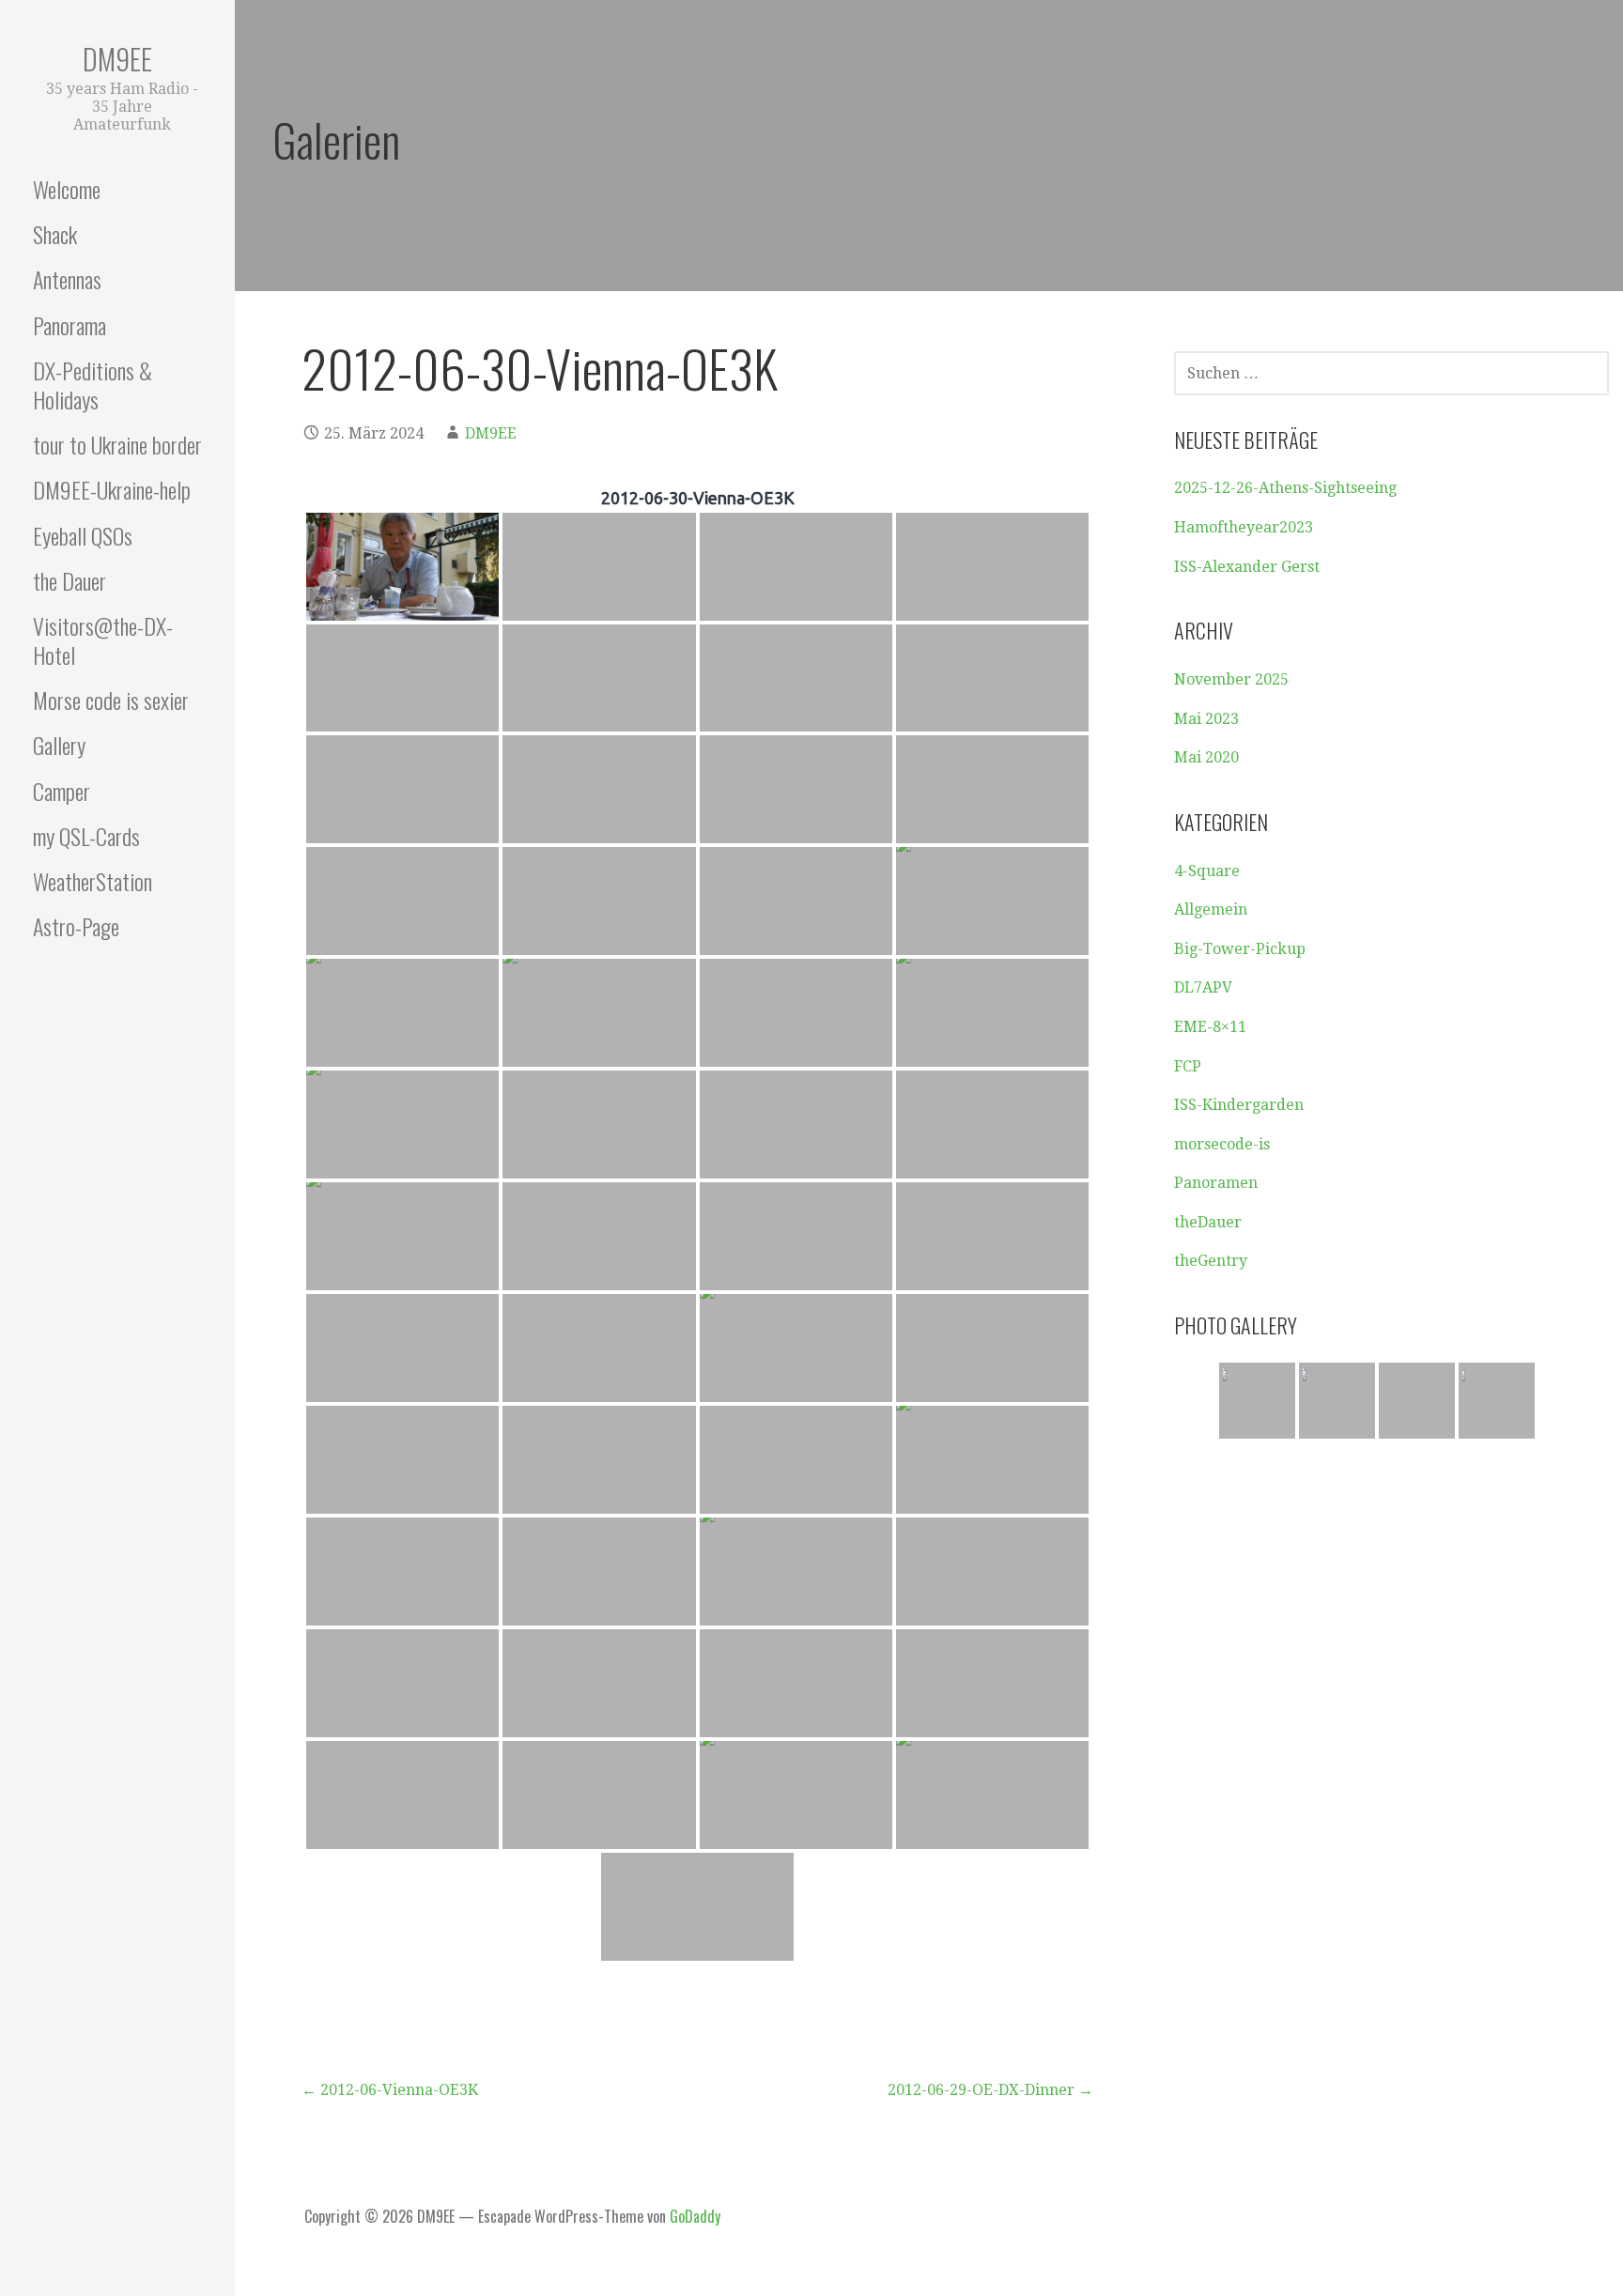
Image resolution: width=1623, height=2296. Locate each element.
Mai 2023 (1206, 719)
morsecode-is (1222, 1144)
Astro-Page (76, 926)
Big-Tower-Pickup (1240, 949)
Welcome (67, 189)
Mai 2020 (1206, 757)
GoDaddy (695, 2216)
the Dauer (70, 580)
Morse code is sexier (111, 700)
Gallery (59, 745)
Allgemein (1211, 909)
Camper (62, 791)
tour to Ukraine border (117, 444)
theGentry (1211, 1261)
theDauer (1208, 1222)
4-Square (1207, 871)
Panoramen (1216, 1183)
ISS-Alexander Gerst (1247, 567)
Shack (55, 234)
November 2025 (1231, 679)
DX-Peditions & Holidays (93, 385)
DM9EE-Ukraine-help (112, 489)
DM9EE (117, 59)
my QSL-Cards (86, 836)
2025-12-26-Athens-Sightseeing (1285, 488)
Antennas (67, 279)
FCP (1188, 1066)
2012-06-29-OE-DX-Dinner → (990, 2090)
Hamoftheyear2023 (1244, 527)
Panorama (70, 325)
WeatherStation (93, 881)
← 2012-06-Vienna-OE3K (390, 2090)
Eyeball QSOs (83, 535)
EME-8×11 (1210, 1027)
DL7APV (1203, 987)
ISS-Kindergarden (1239, 1105)
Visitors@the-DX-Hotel (103, 640)
